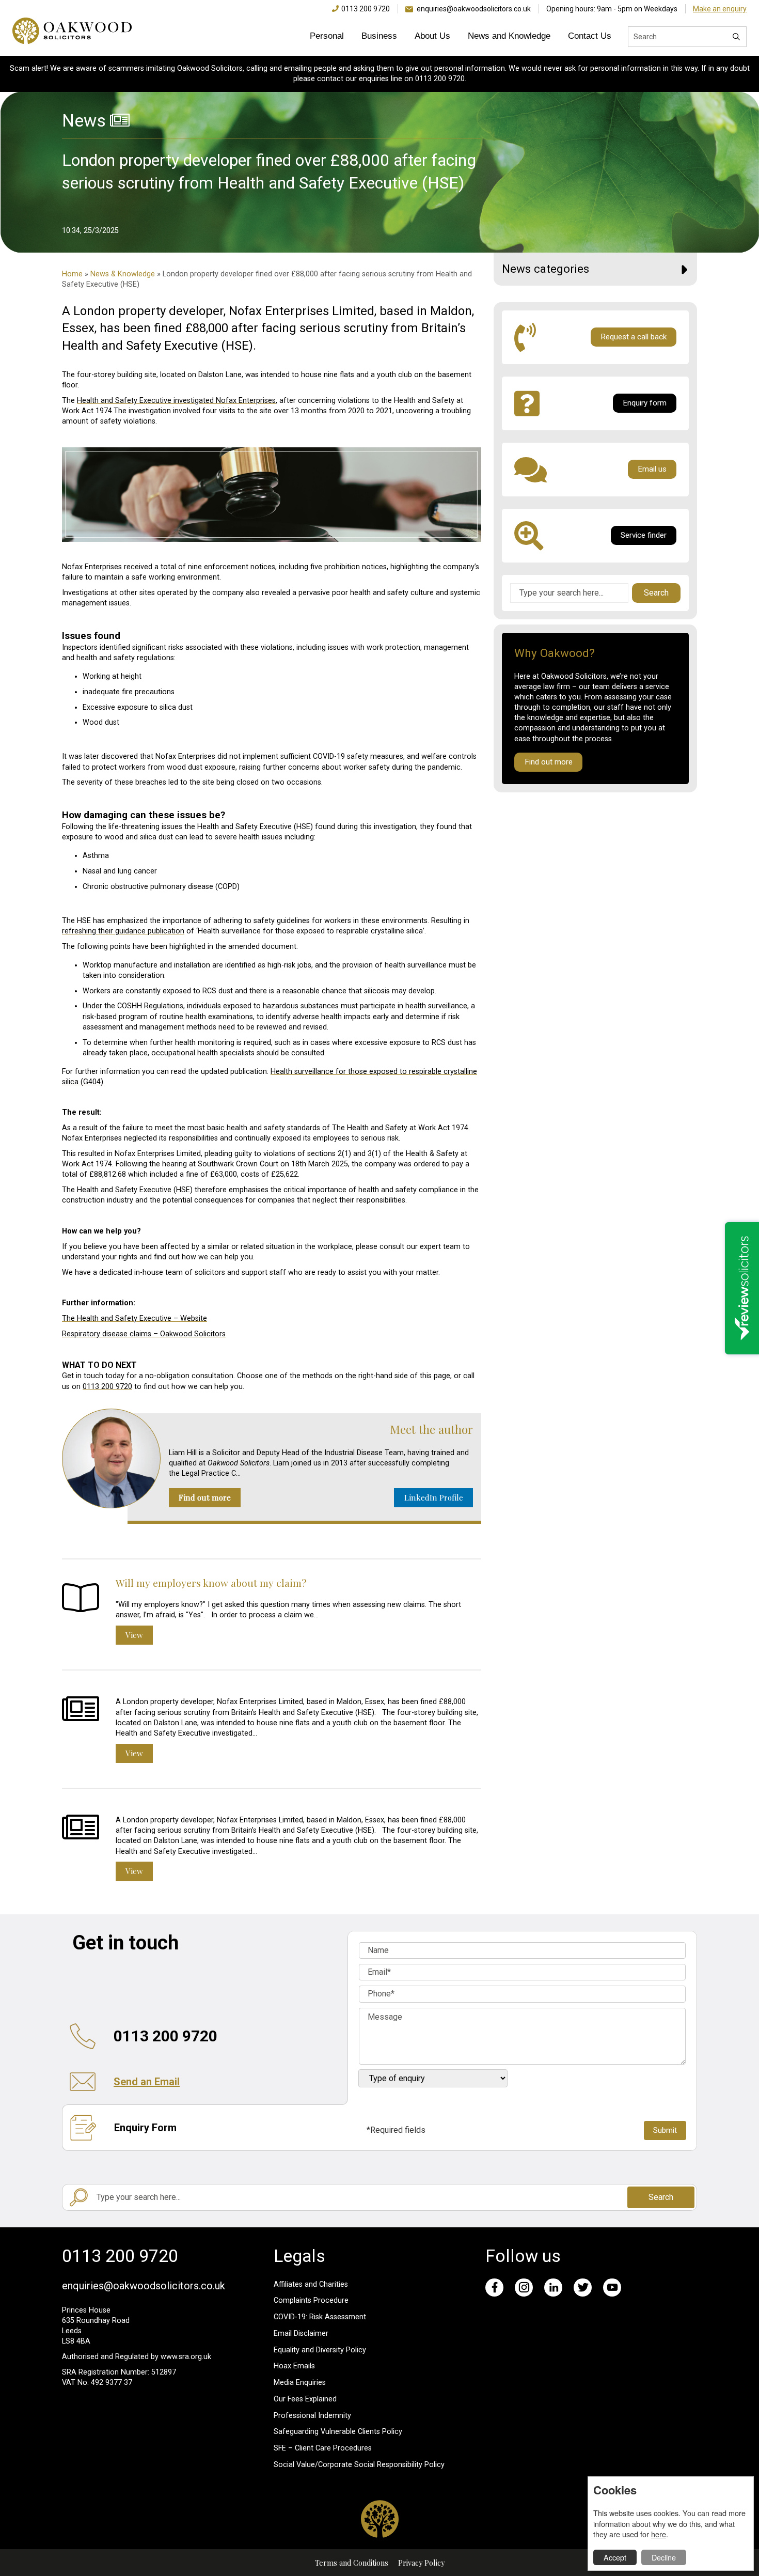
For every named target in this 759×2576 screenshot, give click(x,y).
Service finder (644, 535)
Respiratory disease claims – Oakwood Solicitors (144, 1334)
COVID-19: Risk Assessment (320, 2317)
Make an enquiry (720, 9)
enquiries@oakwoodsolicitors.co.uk (474, 9)
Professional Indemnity (312, 2416)
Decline (664, 2557)
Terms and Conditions (352, 2563)
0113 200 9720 (366, 9)
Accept (615, 2557)
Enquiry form (645, 403)
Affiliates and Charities (311, 2284)
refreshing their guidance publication (123, 931)
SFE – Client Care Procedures (323, 2448)
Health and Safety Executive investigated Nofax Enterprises (176, 401)
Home (72, 274)
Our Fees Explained (305, 2399)
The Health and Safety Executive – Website (135, 1318)
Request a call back (634, 337)
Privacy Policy (421, 2563)
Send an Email (147, 2082)
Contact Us (590, 36)
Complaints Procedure (311, 2300)
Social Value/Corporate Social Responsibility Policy (359, 2465)
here (659, 2534)
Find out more (205, 1497)
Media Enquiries (300, 2383)
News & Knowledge (123, 274)
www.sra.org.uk (186, 2357)
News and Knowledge (509, 36)
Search (656, 593)
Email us (652, 469)
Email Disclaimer (301, 2333)
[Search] (736, 37)
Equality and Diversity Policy (320, 2350)
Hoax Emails (294, 2366)
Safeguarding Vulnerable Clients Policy (338, 2432)
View (134, 1635)
